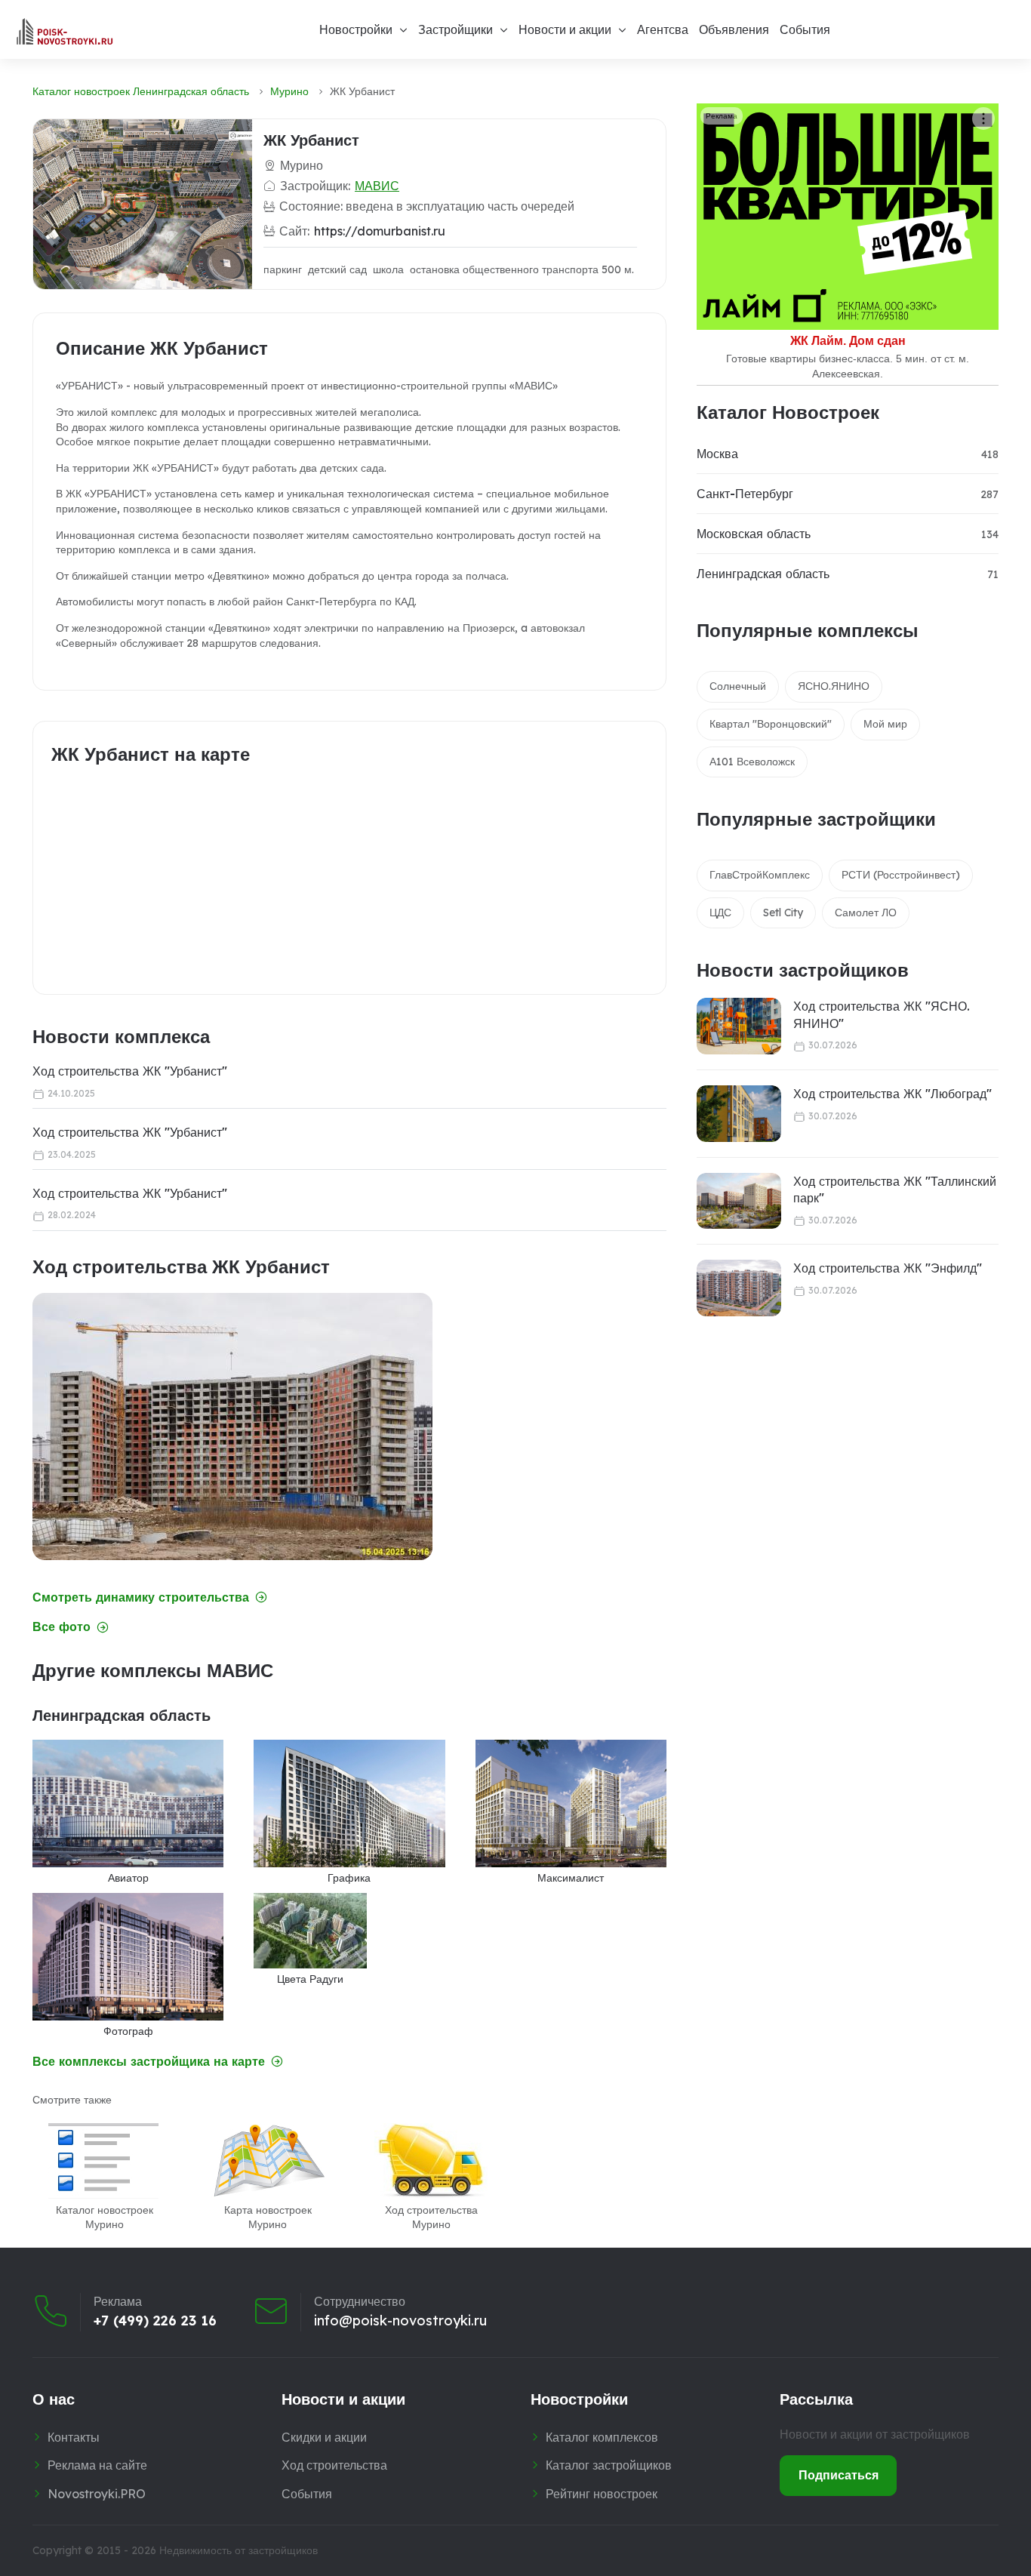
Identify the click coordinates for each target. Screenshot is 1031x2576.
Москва (717, 454)
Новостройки (356, 29)
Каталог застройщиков (609, 2465)
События (805, 29)
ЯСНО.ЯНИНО (834, 686)
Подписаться (839, 2475)
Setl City (783, 913)
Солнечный (738, 686)
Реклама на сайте (97, 2465)
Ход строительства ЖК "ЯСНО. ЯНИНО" (882, 1014)
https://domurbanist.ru (380, 231)
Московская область (754, 534)
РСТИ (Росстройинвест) (901, 875)
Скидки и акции (324, 2437)
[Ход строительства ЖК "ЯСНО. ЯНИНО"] (739, 1026)
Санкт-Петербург (745, 494)
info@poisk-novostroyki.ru (400, 2321)
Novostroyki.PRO (97, 2494)
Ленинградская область (763, 574)
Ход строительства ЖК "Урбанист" (130, 1071)
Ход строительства (334, 2465)
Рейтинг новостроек (602, 2494)
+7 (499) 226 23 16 (155, 2321)
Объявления (734, 29)
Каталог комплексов (602, 2437)
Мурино (289, 91)
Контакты (74, 2437)
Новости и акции (565, 29)
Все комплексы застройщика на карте (149, 2062)
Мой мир (885, 724)
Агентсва (663, 29)
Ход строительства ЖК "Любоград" (893, 1094)
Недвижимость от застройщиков (239, 2550)
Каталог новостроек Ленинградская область (141, 91)
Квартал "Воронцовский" (771, 724)
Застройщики (455, 29)
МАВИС (377, 186)
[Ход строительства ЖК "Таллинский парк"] (739, 1201)
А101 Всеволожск (752, 762)
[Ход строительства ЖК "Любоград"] (739, 1114)
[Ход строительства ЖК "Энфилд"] (739, 1288)
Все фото (62, 1627)
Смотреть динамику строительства (141, 1597)
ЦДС (720, 913)
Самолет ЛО (866, 913)
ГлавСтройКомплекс (760, 875)
